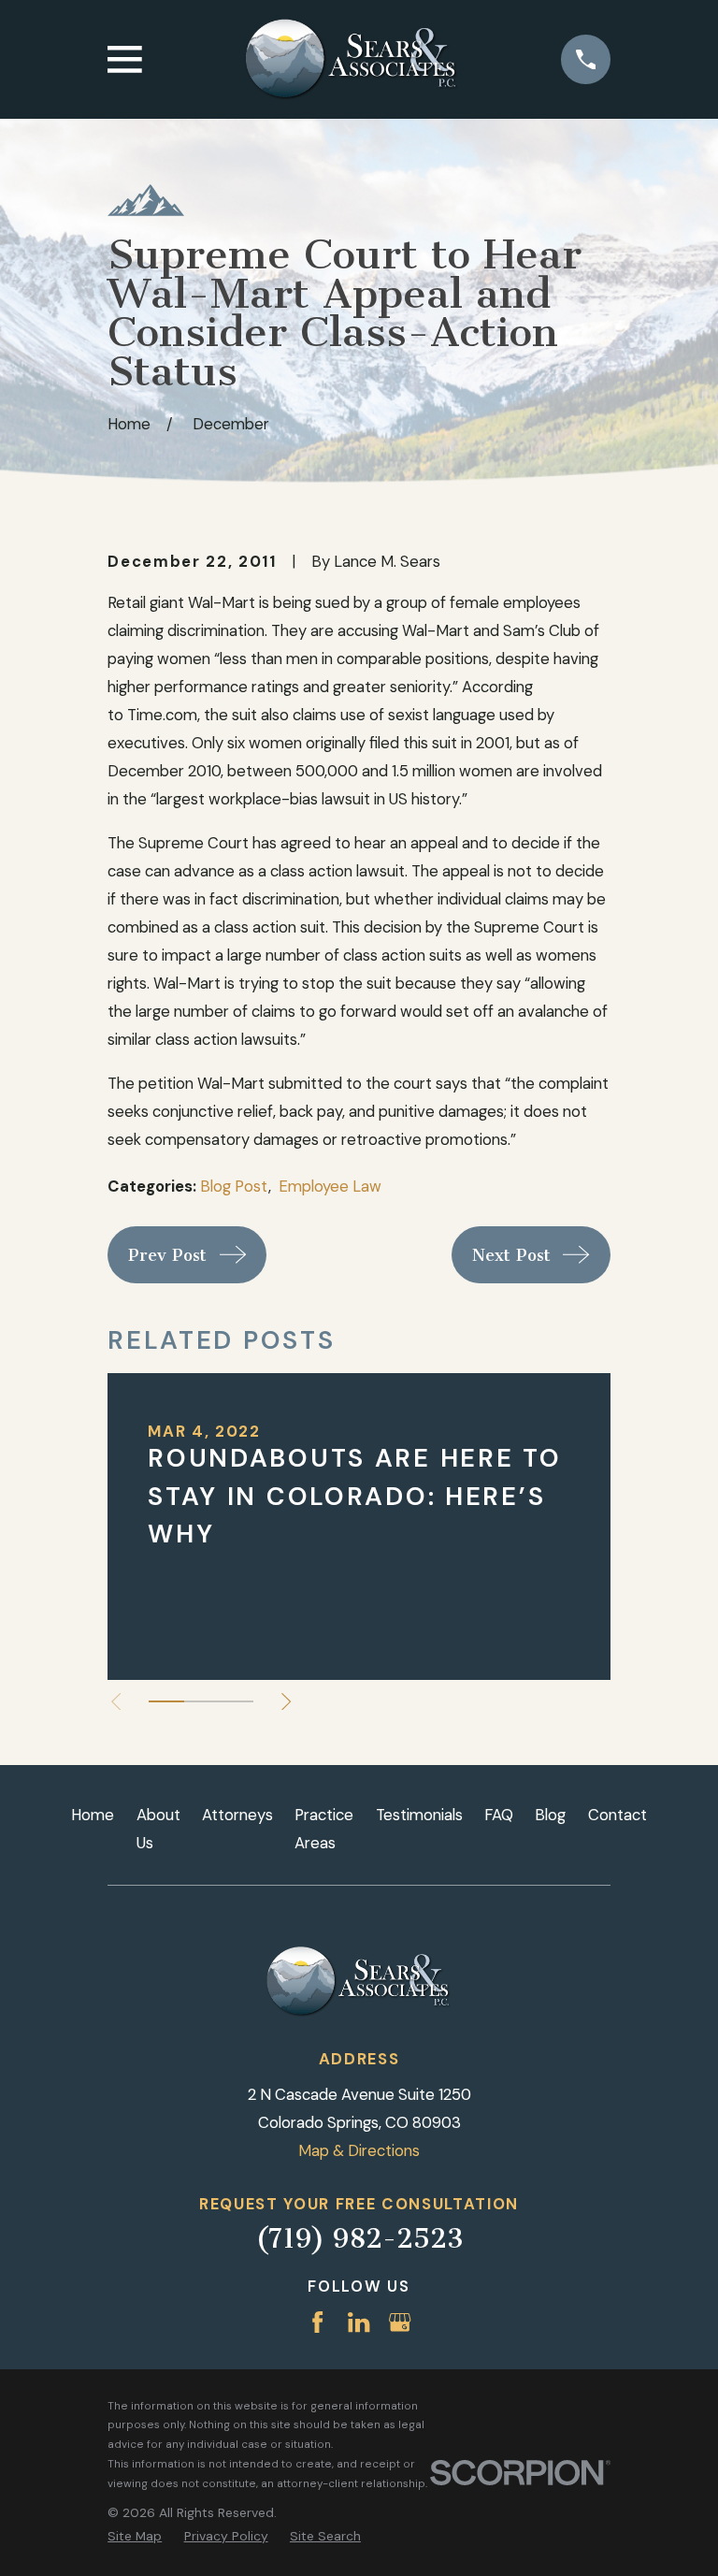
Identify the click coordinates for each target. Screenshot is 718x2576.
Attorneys (237, 1815)
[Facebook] (317, 2322)
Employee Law (330, 1186)
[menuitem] (135, 2536)
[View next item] (286, 1701)
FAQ (499, 1815)
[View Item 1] (166, 1701)
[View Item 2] (201, 1701)
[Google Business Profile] (400, 2322)
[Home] (352, 60)
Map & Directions (359, 2150)
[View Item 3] (236, 1701)
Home (93, 1815)
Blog (550, 1815)
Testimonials (419, 1815)
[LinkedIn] (359, 2322)
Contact (617, 1815)
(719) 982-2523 (359, 2238)
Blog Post (234, 1186)
